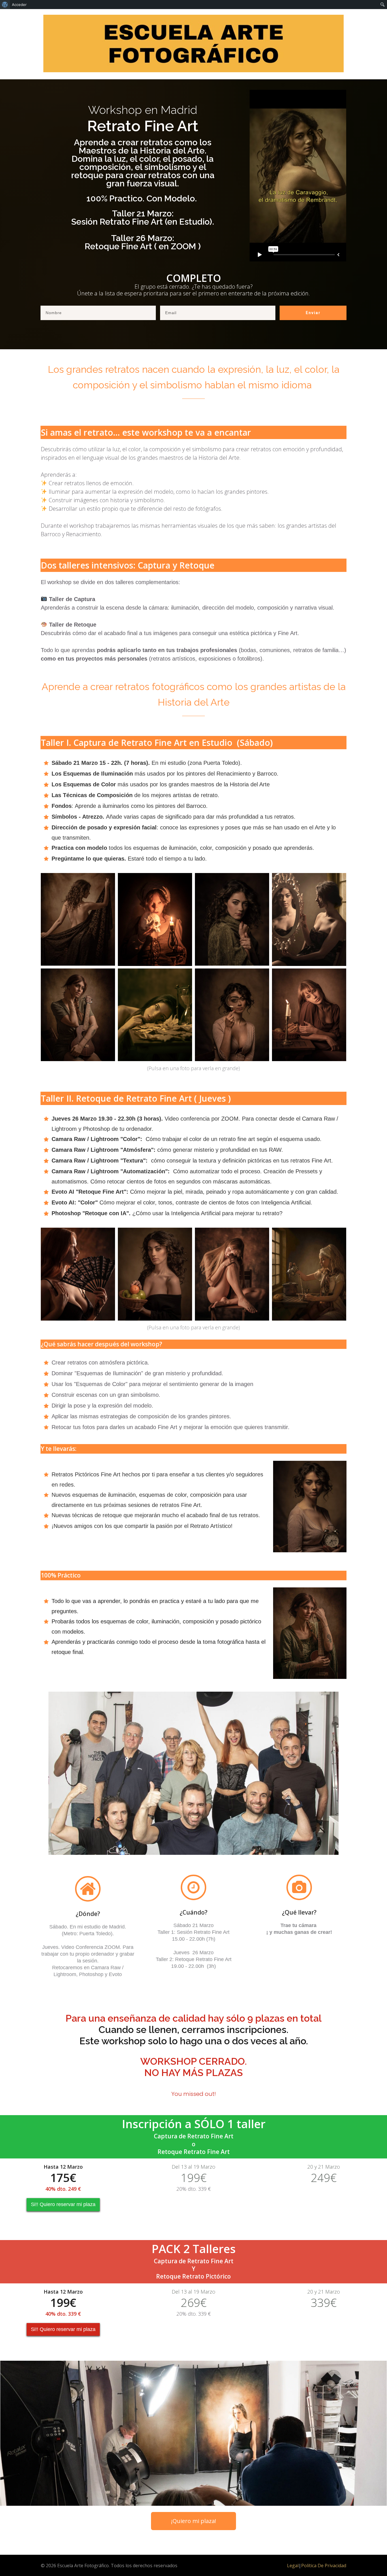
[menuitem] (5, 5)
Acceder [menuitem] (19, 5)
